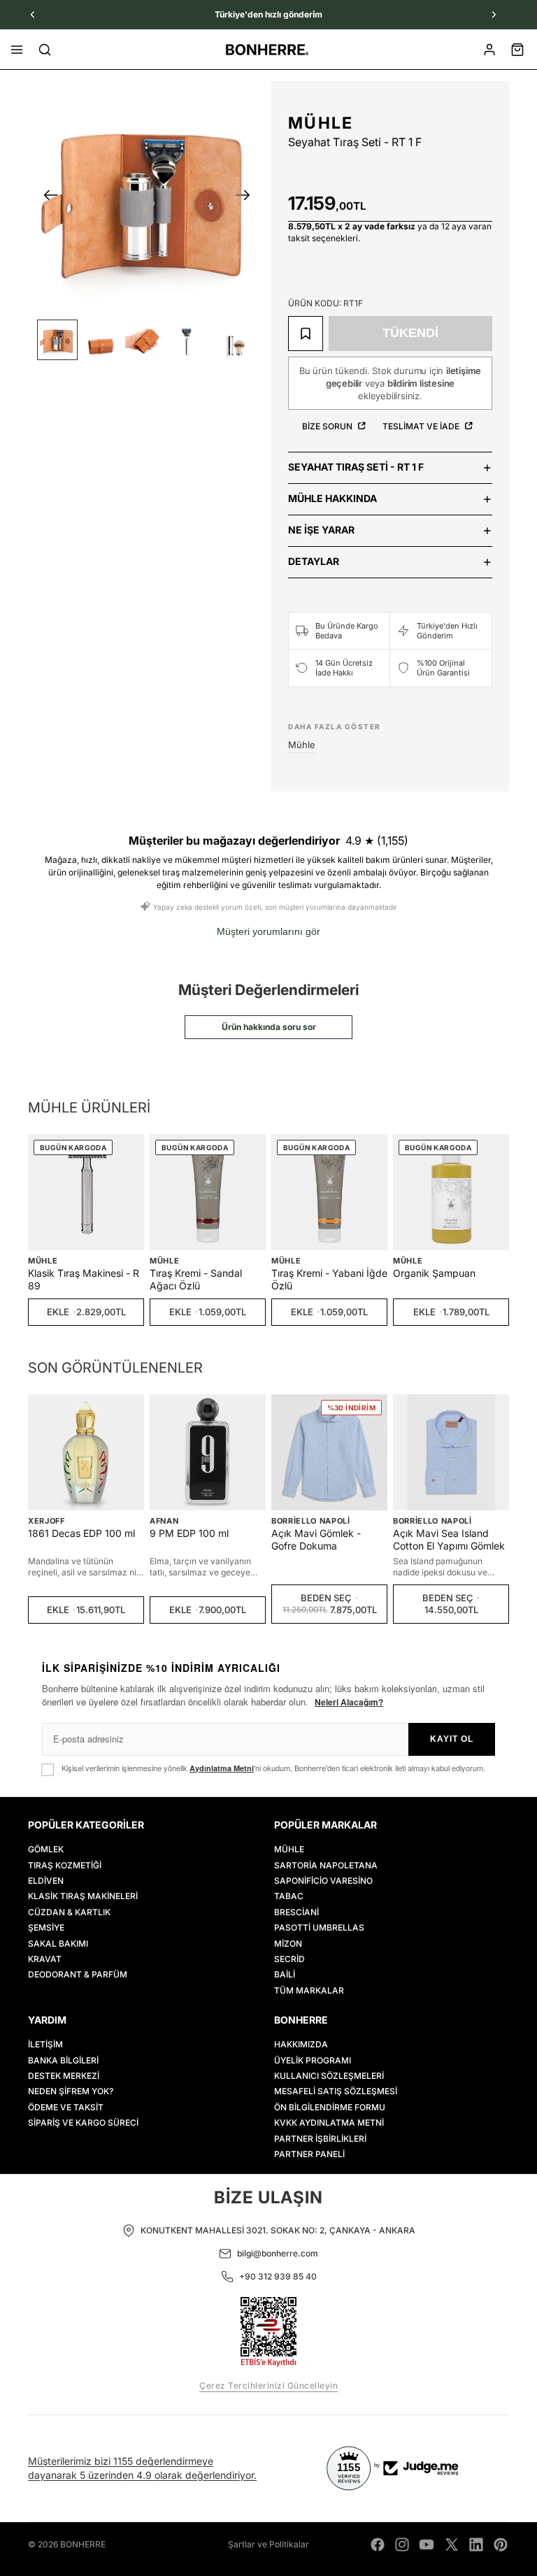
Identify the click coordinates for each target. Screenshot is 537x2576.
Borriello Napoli (311, 1521)
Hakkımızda (301, 2044)
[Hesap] (489, 50)
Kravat (45, 1958)
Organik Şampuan (434, 1273)
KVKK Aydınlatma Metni (329, 2123)
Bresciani (296, 1911)
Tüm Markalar (309, 1990)
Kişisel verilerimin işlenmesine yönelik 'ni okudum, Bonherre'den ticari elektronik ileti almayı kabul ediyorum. (273, 1768)
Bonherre (83, 2544)
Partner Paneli (309, 2154)
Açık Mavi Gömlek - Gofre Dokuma (316, 1539)
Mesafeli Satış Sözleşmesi (336, 2091)
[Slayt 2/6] (101, 340)
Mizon (288, 1943)
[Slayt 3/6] (144, 340)
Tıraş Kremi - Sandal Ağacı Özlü (196, 1279)
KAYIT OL (452, 1739)
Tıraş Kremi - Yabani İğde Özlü (329, 1279)
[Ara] (45, 50)
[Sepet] (517, 50)
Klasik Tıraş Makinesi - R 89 (84, 1279)
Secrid (289, 1958)
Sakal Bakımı (58, 1943)
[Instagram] (402, 2545)
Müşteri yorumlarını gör (268, 931)
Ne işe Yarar (321, 530)
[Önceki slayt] (46, 197)
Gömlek (46, 1849)
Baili (285, 1974)
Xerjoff (46, 1521)
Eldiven (46, 1881)
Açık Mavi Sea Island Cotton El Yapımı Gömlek (449, 1539)
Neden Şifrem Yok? (71, 2091)
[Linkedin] (476, 2545)
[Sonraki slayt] (247, 197)
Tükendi (410, 333)
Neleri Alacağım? (349, 1702)
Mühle (321, 123)
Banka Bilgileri (63, 2060)
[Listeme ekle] (306, 334)
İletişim (45, 2044)
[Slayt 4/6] (187, 340)
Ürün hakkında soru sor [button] (269, 1027)
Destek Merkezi (64, 2076)
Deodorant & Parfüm (78, 1974)
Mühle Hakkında (332, 498)
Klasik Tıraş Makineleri (83, 1896)
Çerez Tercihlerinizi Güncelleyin (268, 2385)
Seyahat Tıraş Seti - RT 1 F (356, 467)
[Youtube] (427, 2545)
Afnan (164, 1521)
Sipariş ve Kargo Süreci (83, 2123)
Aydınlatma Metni (222, 1768)
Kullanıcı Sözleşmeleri (329, 2076)
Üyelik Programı (313, 2060)
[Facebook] (378, 2545)
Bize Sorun (328, 426)
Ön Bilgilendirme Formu (330, 2106)
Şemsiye (46, 1927)
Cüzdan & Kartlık (69, 1911)
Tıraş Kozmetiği (65, 1865)
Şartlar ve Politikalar (268, 2544)
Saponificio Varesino (323, 1881)
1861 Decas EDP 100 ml (81, 1533)
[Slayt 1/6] (57, 340)
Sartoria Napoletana (326, 1865)
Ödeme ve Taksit (66, 2106)
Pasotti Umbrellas (319, 1927)
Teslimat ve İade (422, 426)
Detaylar (314, 561)
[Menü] (17, 50)
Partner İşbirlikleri (320, 2138)
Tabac (289, 1896)
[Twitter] (452, 2545)
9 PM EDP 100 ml (189, 1533)
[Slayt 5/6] (230, 340)
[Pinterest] (501, 2545)
